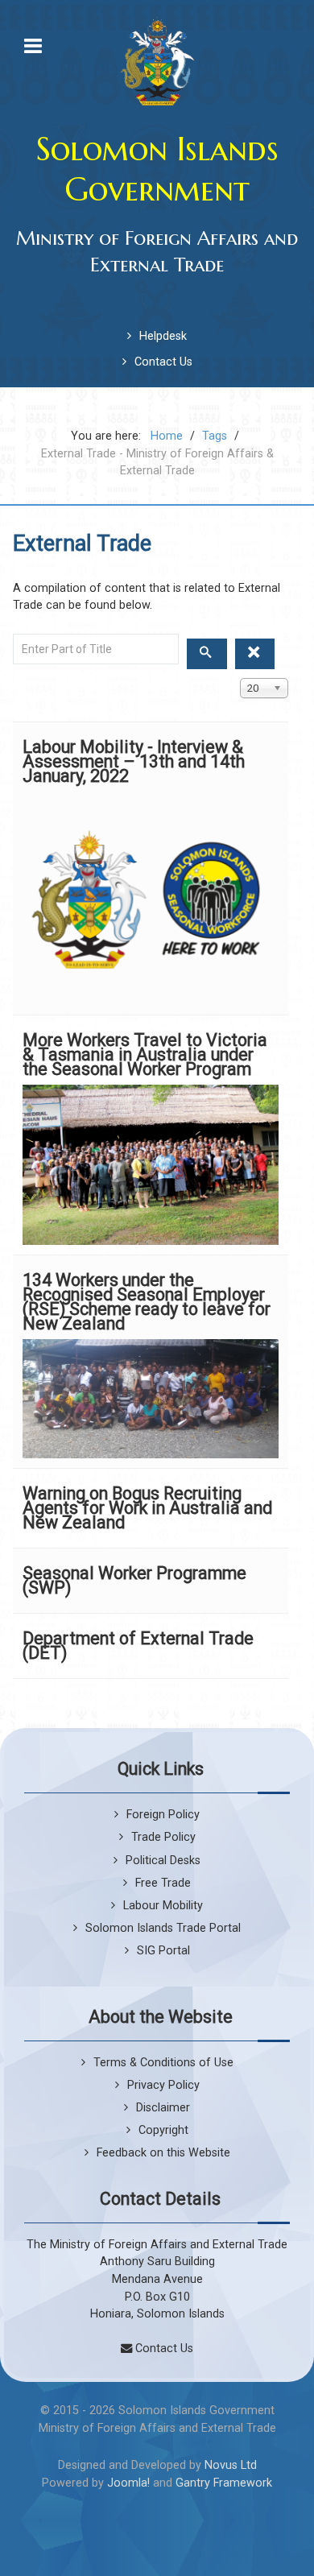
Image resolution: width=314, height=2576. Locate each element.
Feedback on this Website (163, 2153)
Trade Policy (163, 1837)
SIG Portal (163, 1951)
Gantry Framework (224, 2483)
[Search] (207, 654)
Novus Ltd (231, 2465)
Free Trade (163, 1883)
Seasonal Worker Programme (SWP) (134, 1580)
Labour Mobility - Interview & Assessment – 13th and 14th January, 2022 (134, 761)
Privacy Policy (163, 2085)
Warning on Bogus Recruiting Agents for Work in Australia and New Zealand (147, 1508)
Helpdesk (163, 336)
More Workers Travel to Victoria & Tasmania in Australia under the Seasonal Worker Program (145, 1054)
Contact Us (163, 362)
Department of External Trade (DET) (138, 1646)
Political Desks (163, 1861)
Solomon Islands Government (157, 169)
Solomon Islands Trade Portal (163, 1928)
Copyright (163, 2130)
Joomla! (128, 2483)
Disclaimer (163, 2108)
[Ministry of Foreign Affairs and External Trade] (157, 61)
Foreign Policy (163, 1815)
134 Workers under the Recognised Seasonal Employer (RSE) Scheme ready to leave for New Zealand (147, 1302)
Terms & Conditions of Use (163, 2063)
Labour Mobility (163, 1906)
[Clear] (255, 654)
